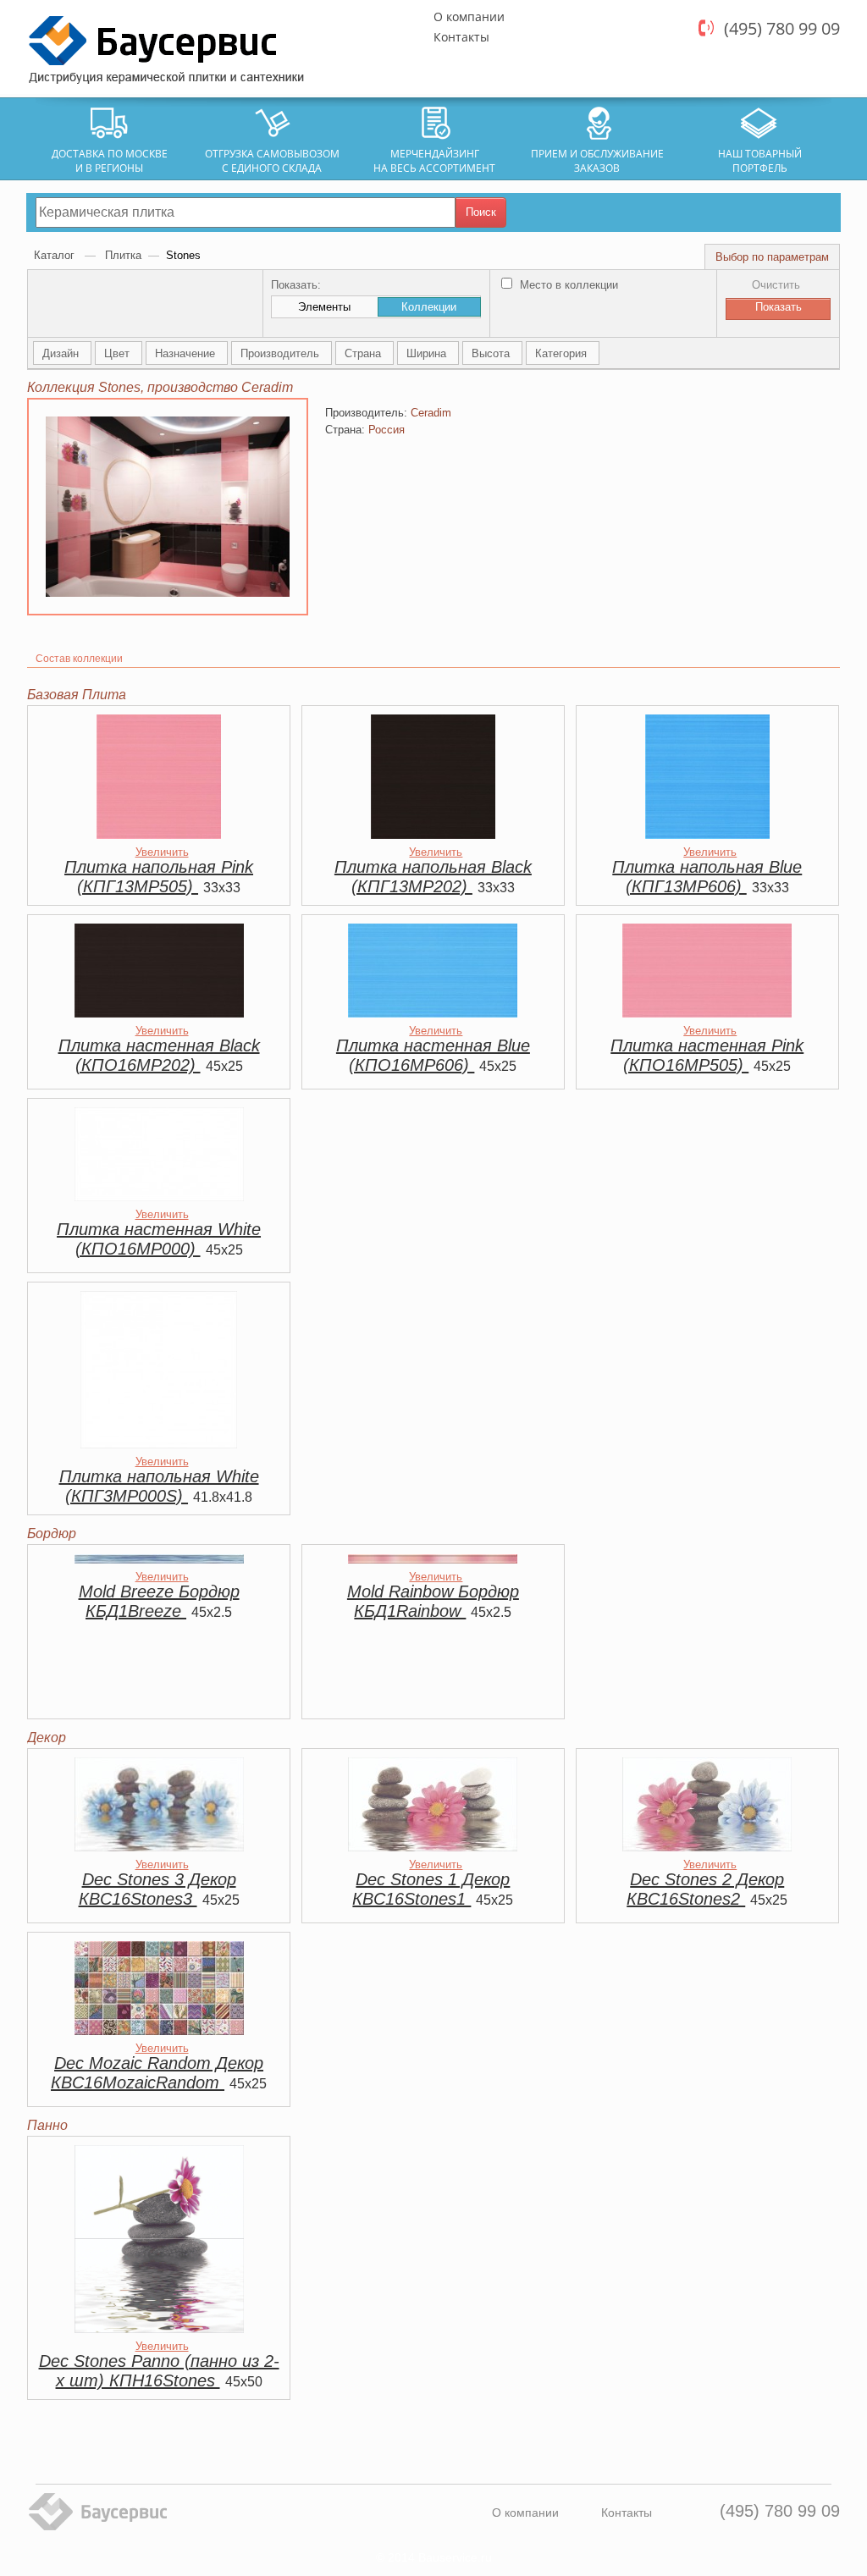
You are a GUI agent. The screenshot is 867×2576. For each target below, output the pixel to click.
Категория (563, 353)
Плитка (123, 255)
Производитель (282, 353)
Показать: (296, 285)
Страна (364, 353)
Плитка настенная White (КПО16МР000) (159, 1239)
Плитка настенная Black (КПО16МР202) (159, 1055)
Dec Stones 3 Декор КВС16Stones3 (157, 1889)
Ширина (428, 353)
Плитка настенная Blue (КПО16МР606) (433, 1055)
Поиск (481, 212)
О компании (469, 17)
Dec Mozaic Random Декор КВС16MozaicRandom (157, 2073)
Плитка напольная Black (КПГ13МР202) (433, 877)
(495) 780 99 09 (782, 28)
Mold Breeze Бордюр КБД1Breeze (159, 1601)
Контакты (461, 37)
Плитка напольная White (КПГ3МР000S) (159, 1486)
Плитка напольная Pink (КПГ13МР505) (159, 877)
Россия (387, 430)
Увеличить (162, 852)
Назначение (187, 353)
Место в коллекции (567, 285)
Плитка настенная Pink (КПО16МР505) (707, 1055)
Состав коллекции (79, 659)
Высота (492, 353)
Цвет (119, 353)
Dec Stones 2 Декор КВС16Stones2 (705, 1889)
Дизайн (62, 353)
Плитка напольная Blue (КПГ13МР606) (707, 877)
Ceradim (431, 413)
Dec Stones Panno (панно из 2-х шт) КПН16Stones (159, 2371)
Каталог (56, 255)
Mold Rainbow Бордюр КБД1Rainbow (433, 1601)
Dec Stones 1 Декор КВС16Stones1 (431, 1889)
